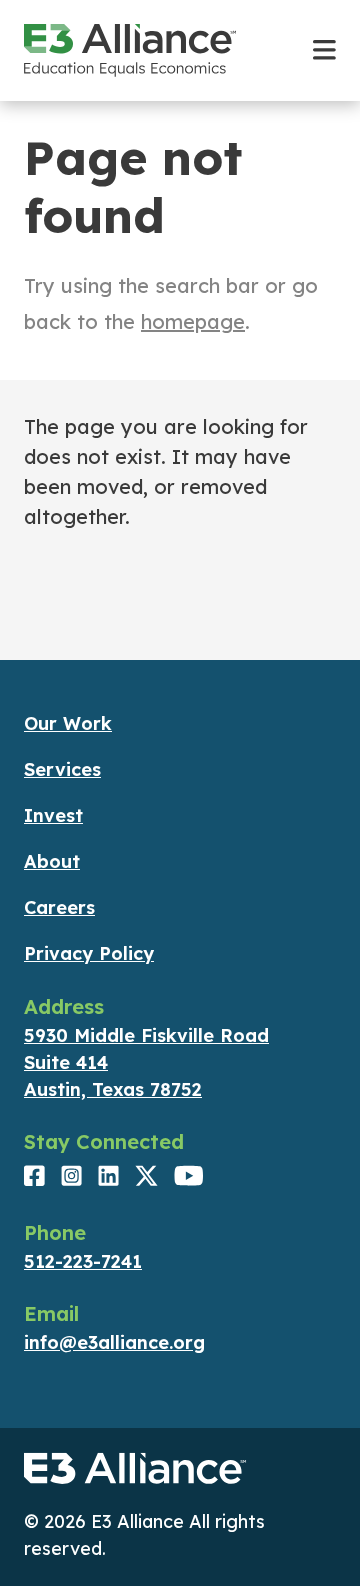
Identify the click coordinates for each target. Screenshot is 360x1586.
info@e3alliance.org (114, 1342)
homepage (193, 321)
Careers (59, 907)
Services (62, 769)
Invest (53, 815)
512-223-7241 (83, 1261)
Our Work (68, 723)
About (52, 861)
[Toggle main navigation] (324, 50)
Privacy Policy (89, 953)
